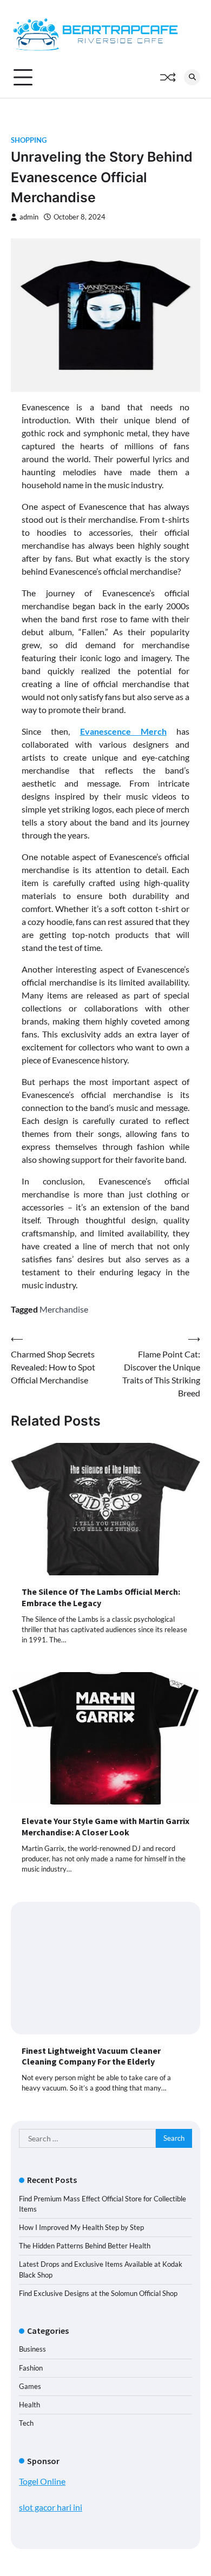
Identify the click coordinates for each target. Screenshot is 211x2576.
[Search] (192, 77)
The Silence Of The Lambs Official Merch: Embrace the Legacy (101, 1597)
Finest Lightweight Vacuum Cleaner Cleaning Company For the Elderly (91, 2056)
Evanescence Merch (123, 731)
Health (29, 2405)
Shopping (29, 140)
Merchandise (64, 1309)
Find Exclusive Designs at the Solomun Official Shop (98, 2293)
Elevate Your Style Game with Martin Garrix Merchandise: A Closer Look (105, 1826)
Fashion (31, 2368)
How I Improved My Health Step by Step (81, 2227)
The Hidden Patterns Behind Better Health (85, 2246)
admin (29, 217)
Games (30, 2386)
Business (32, 2349)
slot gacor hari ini (51, 2507)
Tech (26, 2423)
